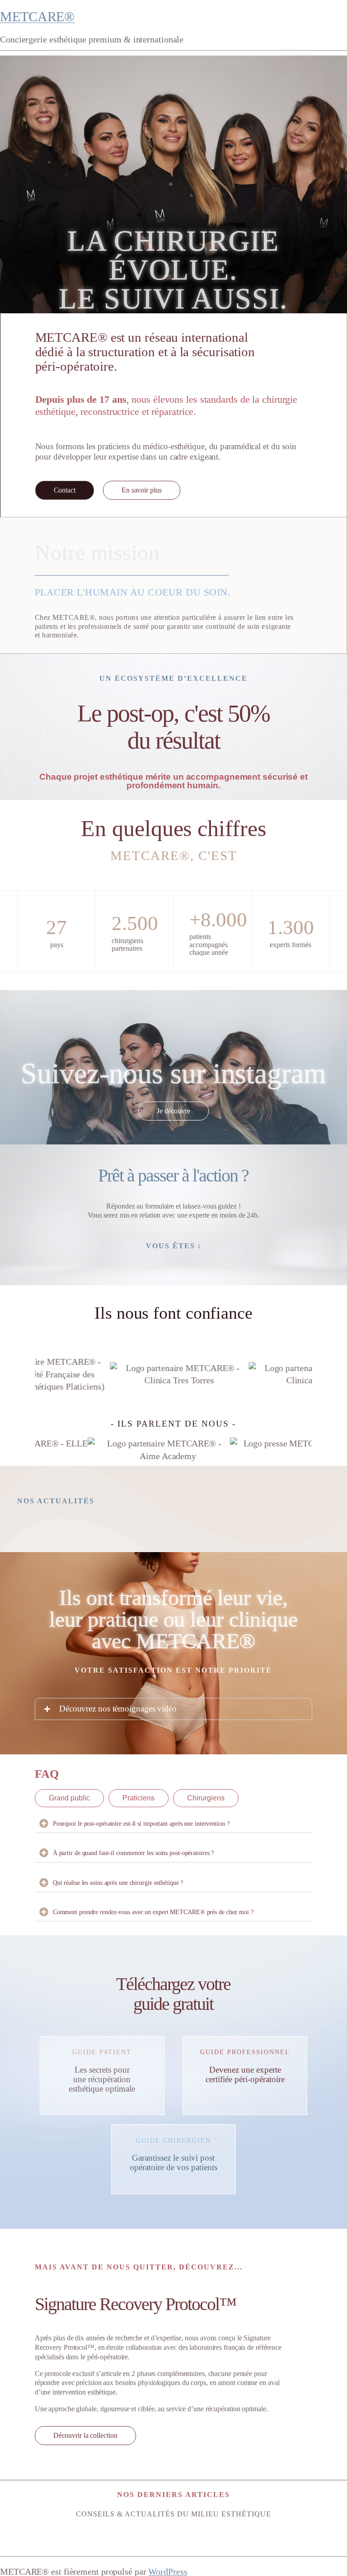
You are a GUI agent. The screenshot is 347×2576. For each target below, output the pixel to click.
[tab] (69, 1798)
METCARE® (37, 16)
